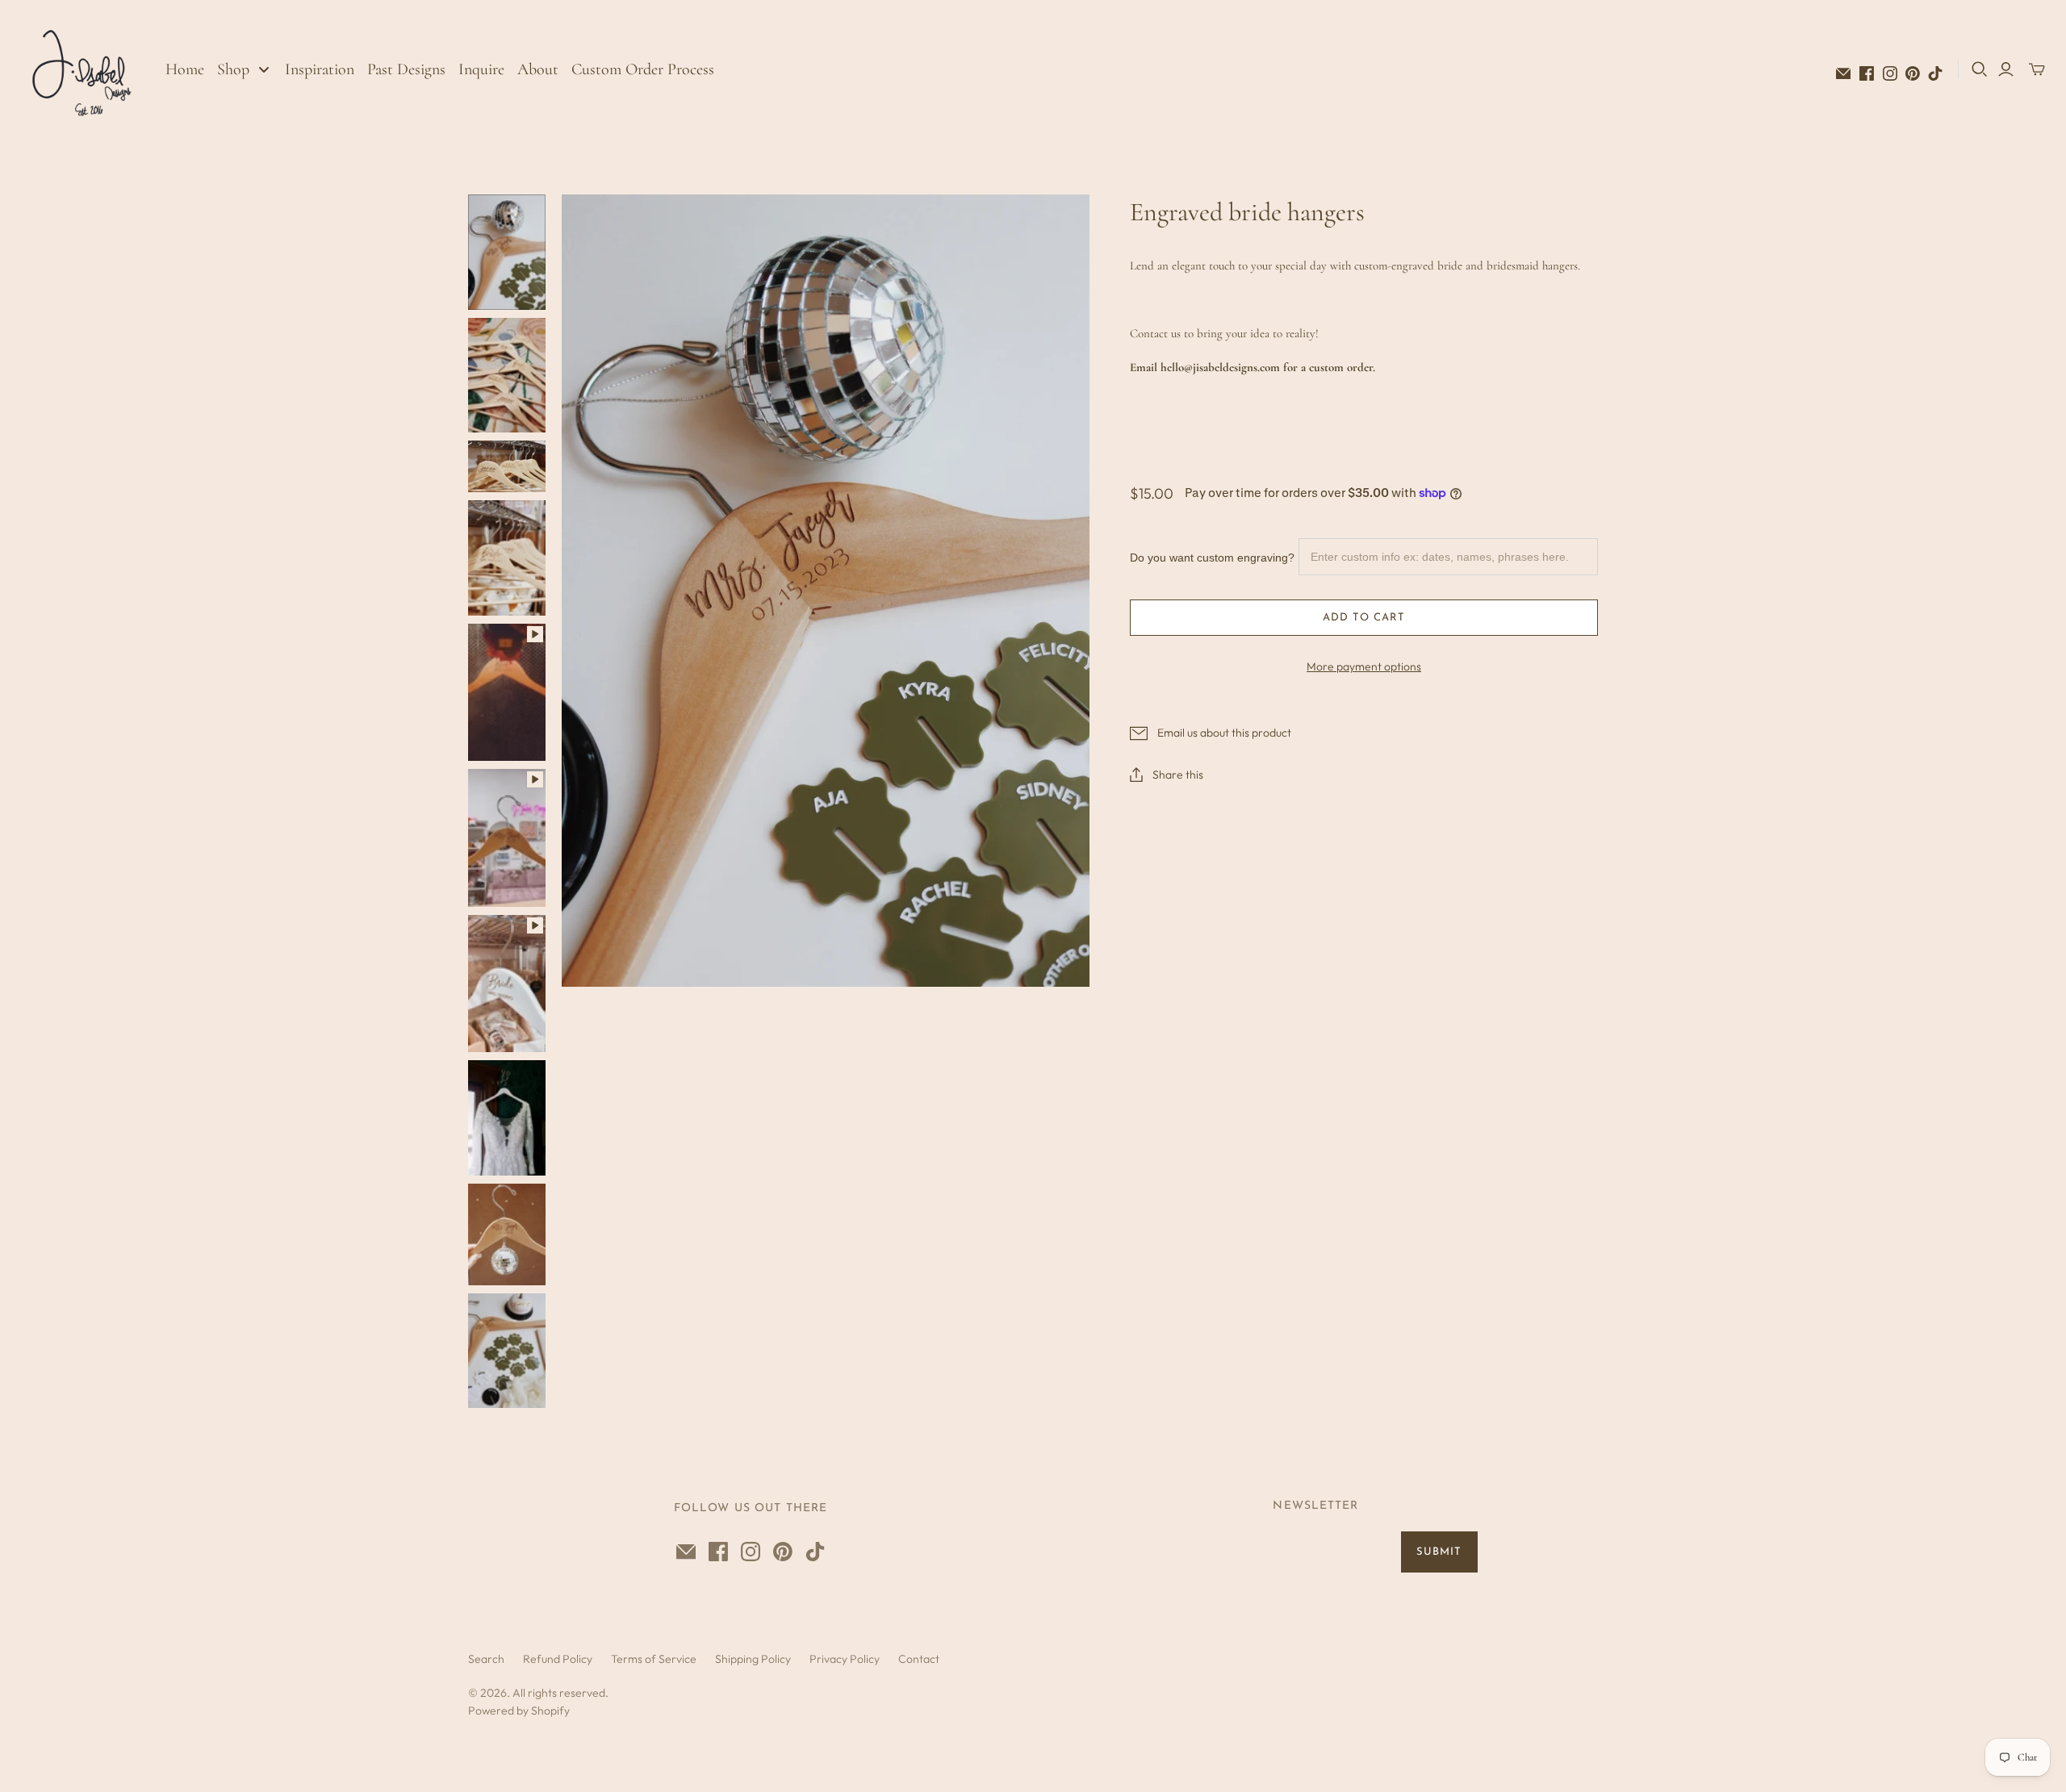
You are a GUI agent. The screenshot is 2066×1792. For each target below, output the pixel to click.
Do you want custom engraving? (1212, 558)
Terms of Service (654, 1659)
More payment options (1364, 666)
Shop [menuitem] (233, 69)
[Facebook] (1867, 73)
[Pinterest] (1913, 73)
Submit (1439, 1552)
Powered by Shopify (519, 1711)
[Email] (1843, 73)
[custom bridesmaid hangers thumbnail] (507, 558)
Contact (919, 1659)
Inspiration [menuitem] (320, 69)
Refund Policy (558, 1659)
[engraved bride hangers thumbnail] (507, 376)
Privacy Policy (845, 1659)
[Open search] (1980, 69)
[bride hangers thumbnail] (507, 466)
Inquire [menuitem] (481, 69)
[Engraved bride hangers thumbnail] (507, 252)
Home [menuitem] (185, 69)
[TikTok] (1935, 73)
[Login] (2006, 69)
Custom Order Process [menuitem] (643, 69)
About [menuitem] (538, 69)
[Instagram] (1890, 73)
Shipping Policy (753, 1659)
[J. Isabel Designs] (85, 69)
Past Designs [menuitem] (406, 69)
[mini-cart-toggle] (2037, 69)
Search (486, 1659)
